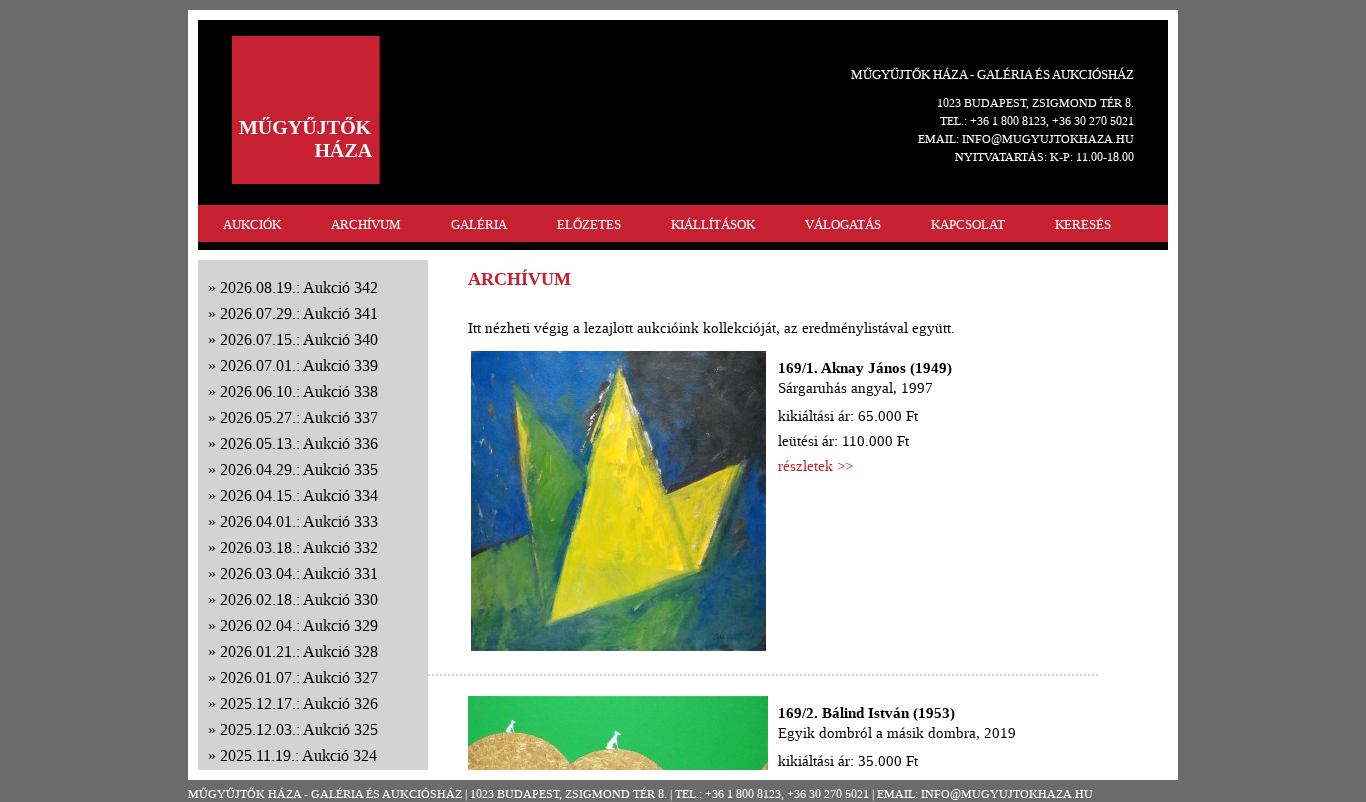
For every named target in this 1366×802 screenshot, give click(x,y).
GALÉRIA (479, 224)
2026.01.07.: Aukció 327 (299, 677)
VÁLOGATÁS (843, 224)
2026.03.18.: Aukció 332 (299, 547)
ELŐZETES (589, 224)
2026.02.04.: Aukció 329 (299, 625)
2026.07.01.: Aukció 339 (299, 365)
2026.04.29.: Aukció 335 (299, 469)
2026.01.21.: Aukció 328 (299, 651)
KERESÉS (1083, 224)
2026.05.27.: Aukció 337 (299, 417)
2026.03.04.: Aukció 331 (299, 573)
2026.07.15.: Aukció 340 (299, 339)
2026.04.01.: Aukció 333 (299, 521)
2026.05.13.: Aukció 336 (299, 443)
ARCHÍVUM (366, 224)
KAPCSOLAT (968, 224)
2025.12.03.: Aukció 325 (299, 729)
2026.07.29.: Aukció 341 (299, 313)
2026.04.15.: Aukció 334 (299, 495)
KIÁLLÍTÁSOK (713, 224)
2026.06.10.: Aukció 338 (299, 391)
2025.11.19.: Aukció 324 (298, 755)
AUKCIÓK (252, 224)
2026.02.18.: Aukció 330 (299, 599)
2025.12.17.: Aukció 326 (299, 703)
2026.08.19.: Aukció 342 (299, 287)
